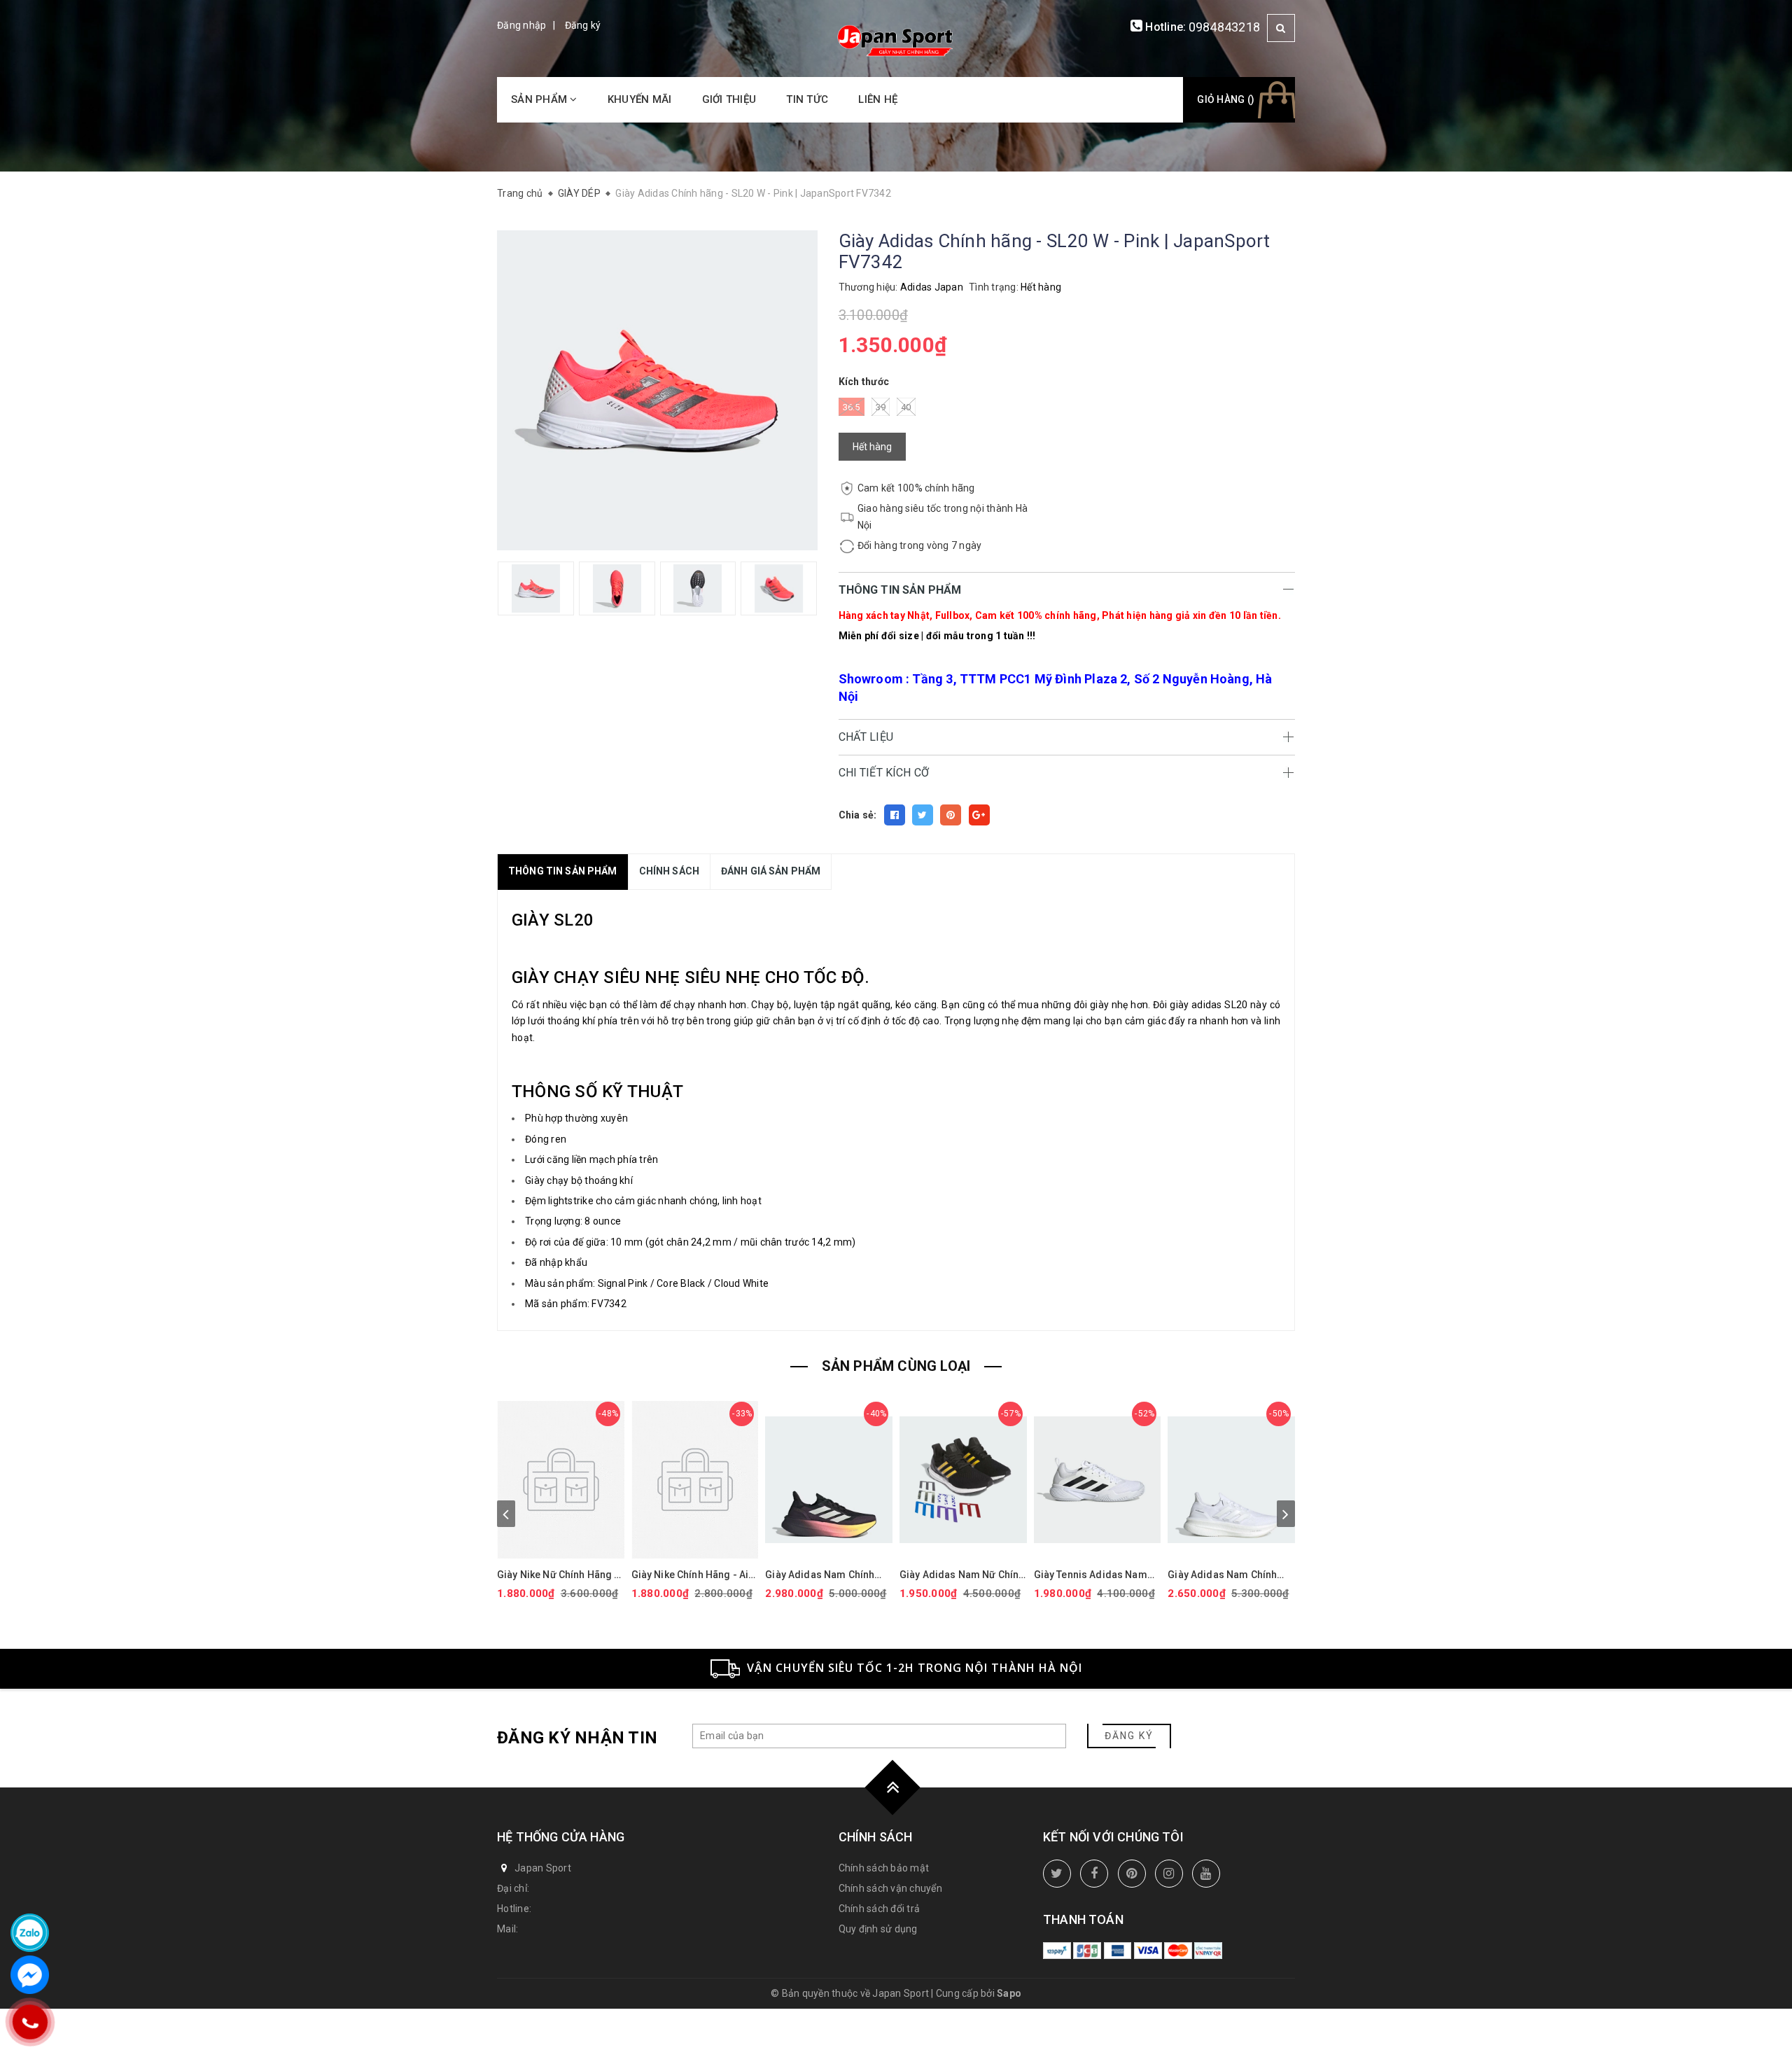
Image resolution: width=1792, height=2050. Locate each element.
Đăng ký (583, 25)
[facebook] (1094, 1874)
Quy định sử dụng (878, 1929)
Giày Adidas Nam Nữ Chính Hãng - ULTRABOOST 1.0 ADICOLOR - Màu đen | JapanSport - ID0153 (962, 1575)
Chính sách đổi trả (880, 1909)
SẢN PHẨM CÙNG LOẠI (896, 1366)
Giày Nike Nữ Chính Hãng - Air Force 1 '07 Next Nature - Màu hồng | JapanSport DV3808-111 (559, 1575)
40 (906, 407)
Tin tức (807, 99)
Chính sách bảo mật (884, 1868)
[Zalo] (30, 1933)
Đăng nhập (521, 25)
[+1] (979, 815)
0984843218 (1225, 27)
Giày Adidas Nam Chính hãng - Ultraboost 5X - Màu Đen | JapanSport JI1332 (827, 1575)
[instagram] (1169, 1874)
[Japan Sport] (896, 39)
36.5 (852, 407)
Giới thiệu (729, 99)
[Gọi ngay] (29, 2022)
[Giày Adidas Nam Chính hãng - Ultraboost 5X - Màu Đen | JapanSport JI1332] (829, 1479)
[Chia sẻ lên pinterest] (951, 815)
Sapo (1009, 1993)
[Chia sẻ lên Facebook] (895, 815)
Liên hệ (878, 99)
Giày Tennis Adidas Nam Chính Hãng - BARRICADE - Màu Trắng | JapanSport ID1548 (1095, 1575)
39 (881, 407)
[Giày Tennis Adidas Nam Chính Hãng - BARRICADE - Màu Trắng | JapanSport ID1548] (1098, 1479)
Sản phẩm (540, 99)
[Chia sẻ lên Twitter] (923, 815)
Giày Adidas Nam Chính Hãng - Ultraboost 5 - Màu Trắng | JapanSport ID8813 (1230, 1575)
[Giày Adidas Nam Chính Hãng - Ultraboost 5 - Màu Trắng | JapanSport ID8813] (1231, 1479)
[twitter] (1057, 1874)
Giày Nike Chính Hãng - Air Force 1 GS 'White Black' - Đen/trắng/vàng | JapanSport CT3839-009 (692, 1575)
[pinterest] (1132, 1874)
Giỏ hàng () (1226, 99)
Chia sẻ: (858, 815)
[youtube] (1206, 1874)
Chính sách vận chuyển (890, 1888)
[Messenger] (30, 1975)
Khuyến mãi (640, 99)
